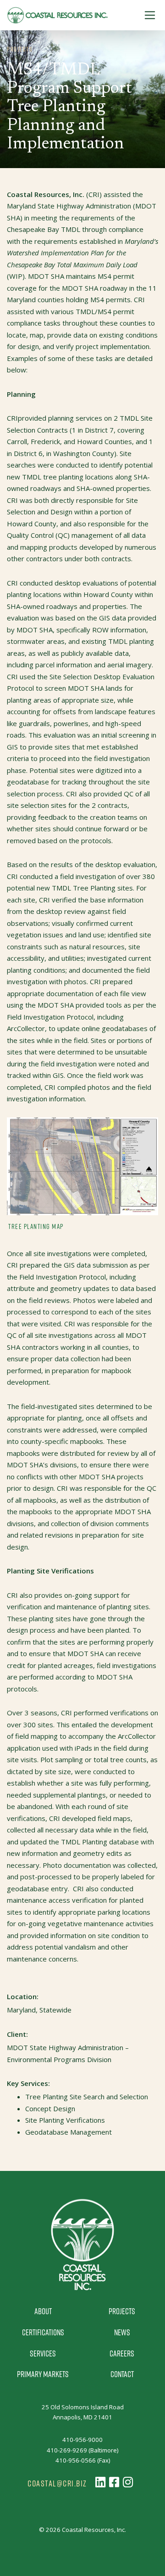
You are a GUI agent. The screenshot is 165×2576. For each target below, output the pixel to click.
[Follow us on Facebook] (114, 2482)
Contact (122, 2374)
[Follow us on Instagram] (128, 2482)
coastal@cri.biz (57, 2483)
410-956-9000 (82, 2440)
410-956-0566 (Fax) (83, 2460)
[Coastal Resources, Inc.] (57, 15)
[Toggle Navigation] (150, 15)
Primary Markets (43, 2374)
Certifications (43, 2332)
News (122, 2332)
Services (43, 2353)
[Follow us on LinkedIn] (100, 2482)
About (43, 2311)
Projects (122, 2311)
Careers (122, 2353)
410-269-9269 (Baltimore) (82, 2450)
